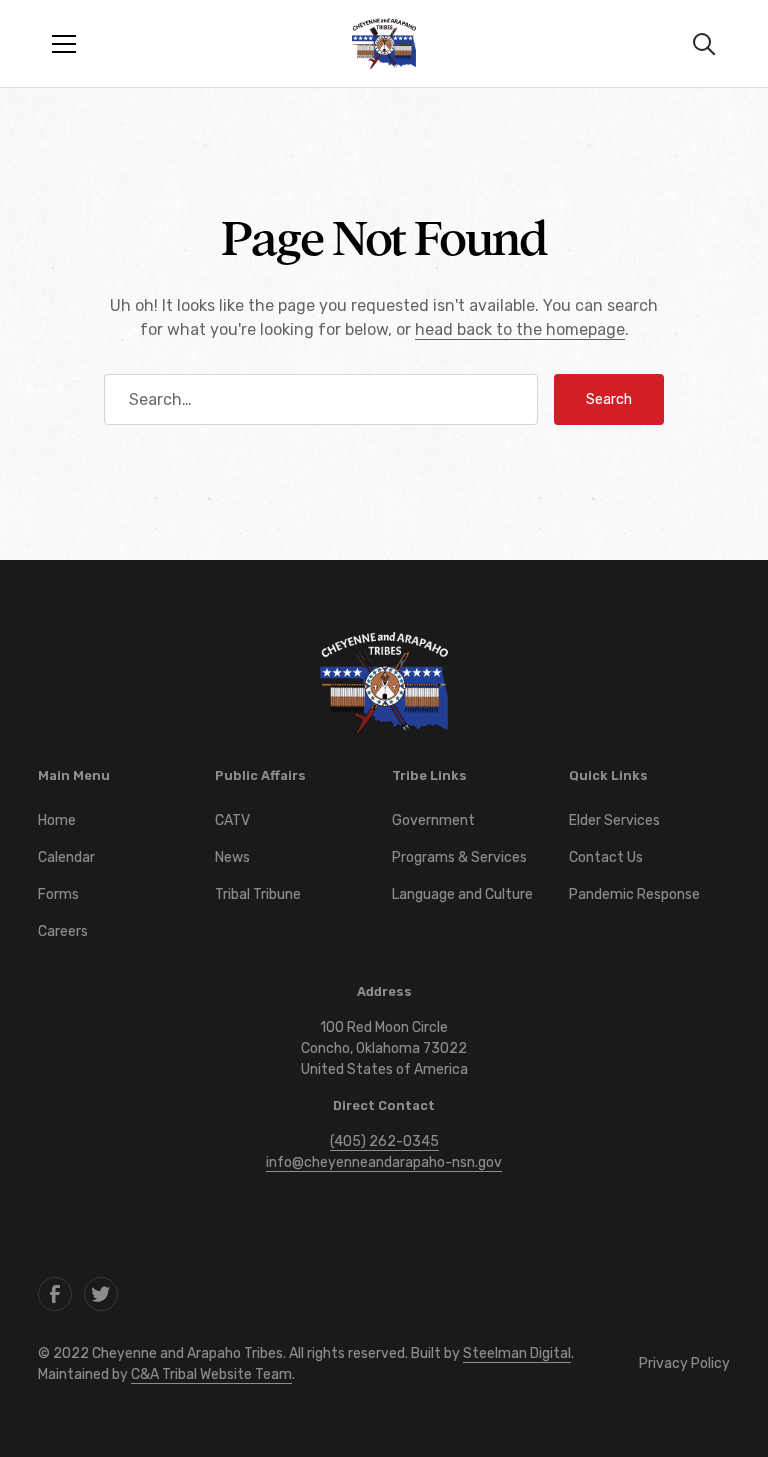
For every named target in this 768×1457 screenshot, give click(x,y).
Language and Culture (462, 894)
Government (433, 820)
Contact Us (606, 857)
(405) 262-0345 (384, 1141)
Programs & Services (459, 857)
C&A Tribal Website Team (211, 1374)
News (232, 857)
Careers (63, 931)
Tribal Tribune (258, 894)
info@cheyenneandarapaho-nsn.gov (384, 1162)
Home (57, 820)
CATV (232, 820)
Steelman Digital (517, 1353)
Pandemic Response (634, 894)
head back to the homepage (520, 329)
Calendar (66, 857)
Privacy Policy (684, 1363)
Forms (58, 894)
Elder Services (614, 820)
